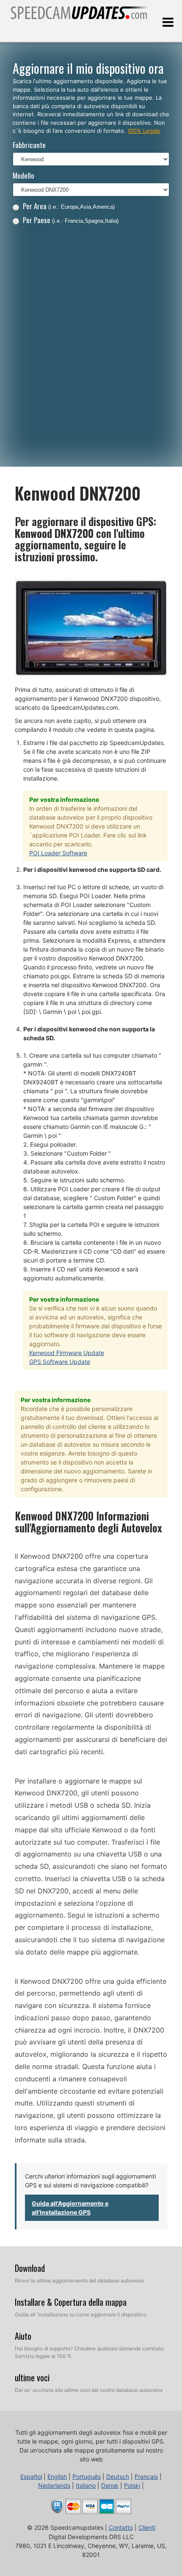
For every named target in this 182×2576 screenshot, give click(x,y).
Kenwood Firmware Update (67, 1353)
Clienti (147, 2527)
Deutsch (118, 2477)
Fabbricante (29, 145)
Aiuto (23, 2336)
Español (31, 2477)
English (57, 2477)
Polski (132, 2485)
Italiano (86, 2485)
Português (87, 2477)
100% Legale (144, 131)
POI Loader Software (58, 853)
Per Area (69, 206)
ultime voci (32, 2377)
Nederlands (54, 2485)
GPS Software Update (60, 1362)
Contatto (121, 2527)
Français (146, 2477)
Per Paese (71, 220)
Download (30, 2268)
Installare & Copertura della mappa (71, 2302)
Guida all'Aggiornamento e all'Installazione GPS (70, 2208)
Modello (23, 175)
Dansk (110, 2485)
